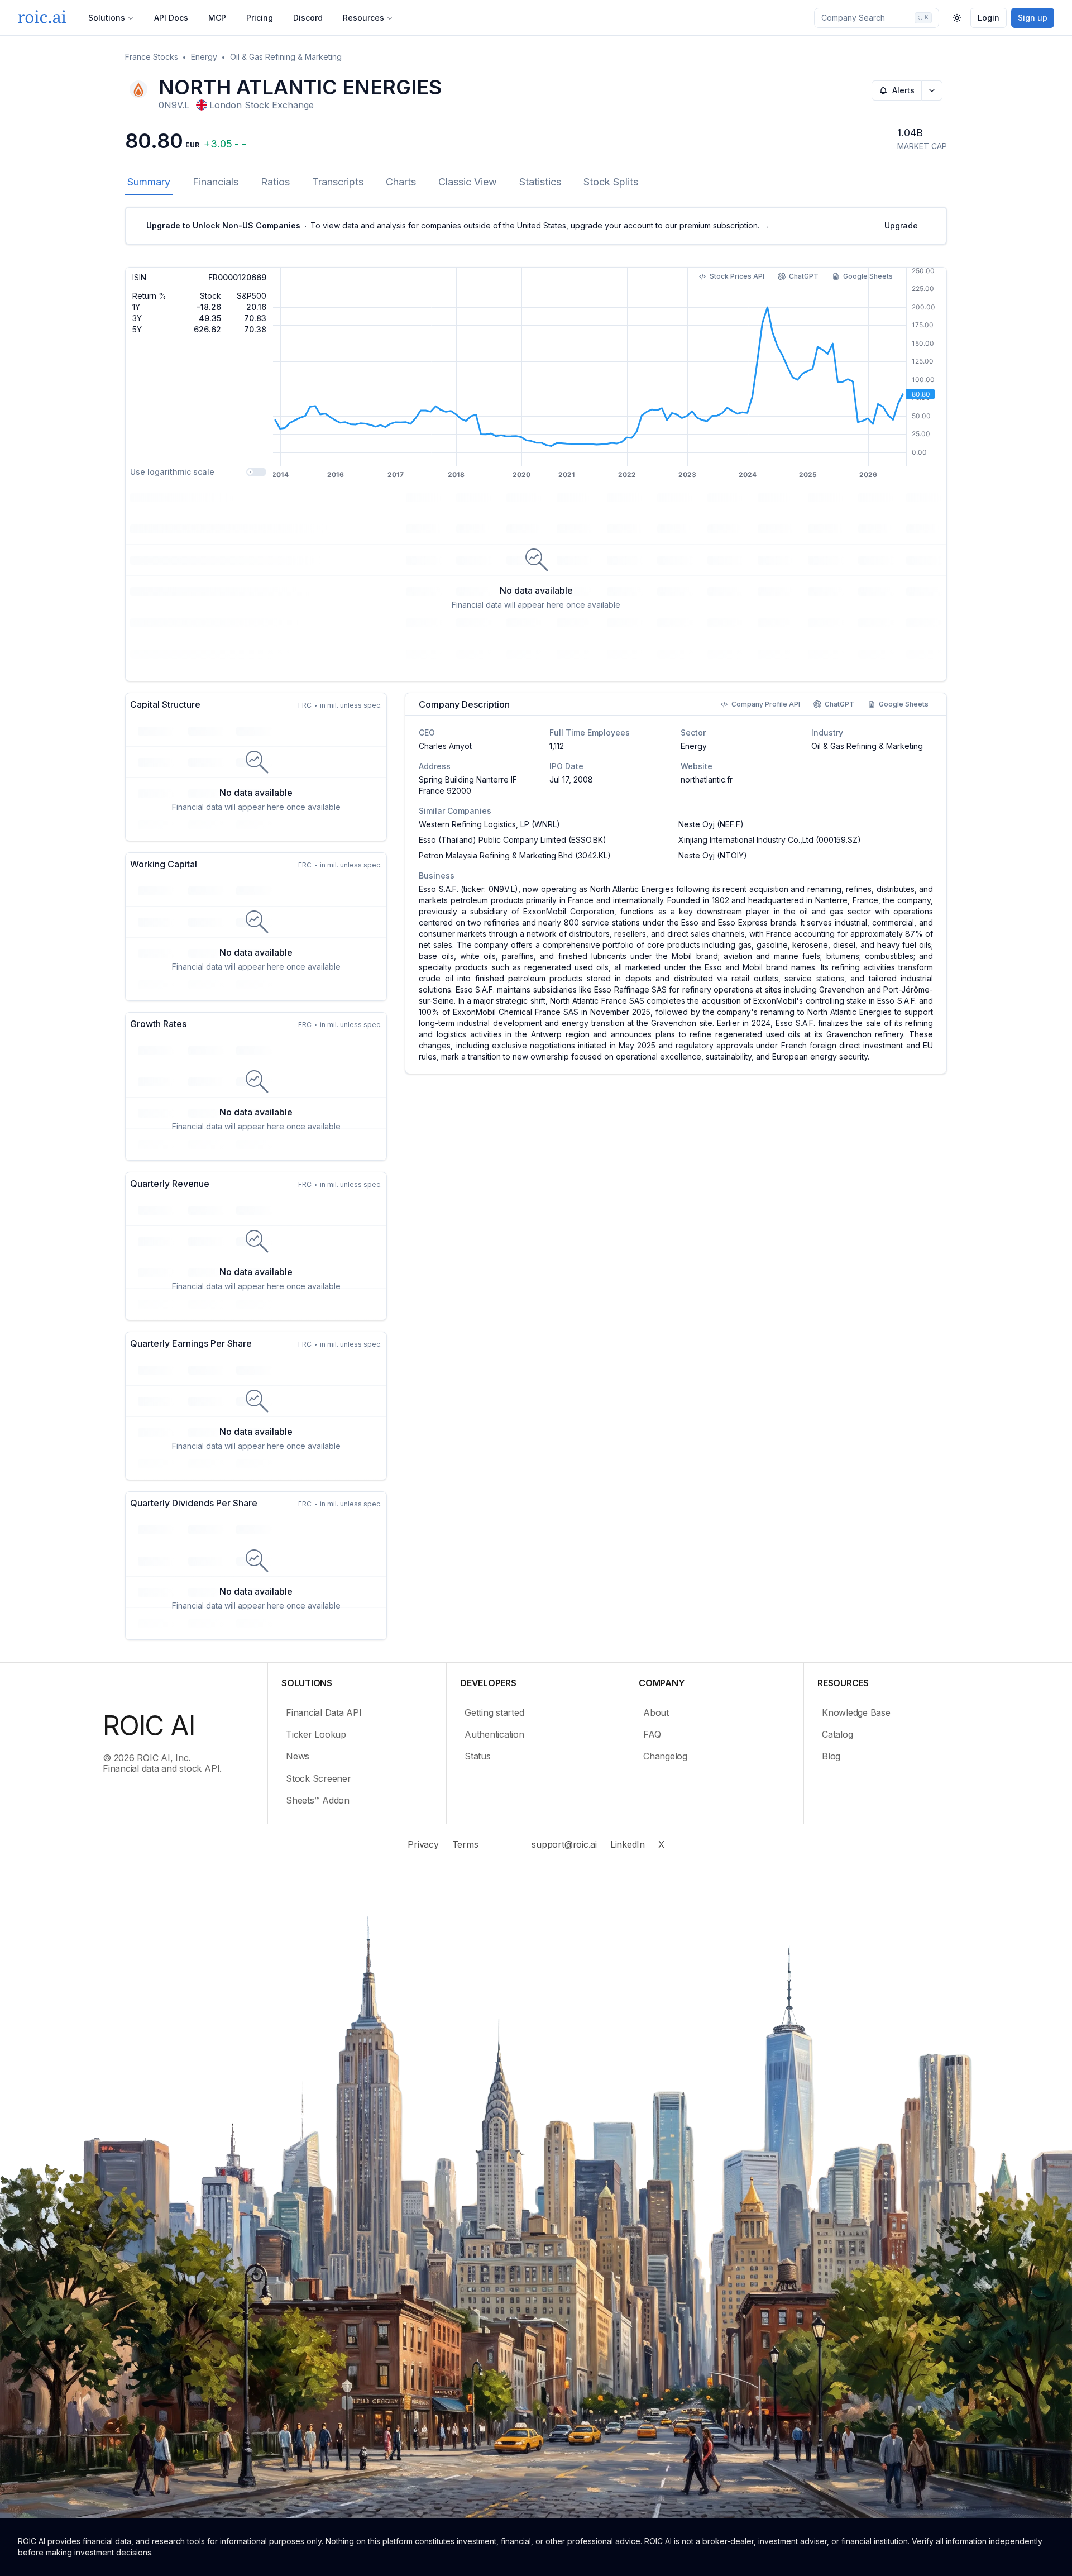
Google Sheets (868, 276)
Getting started (494, 1712)
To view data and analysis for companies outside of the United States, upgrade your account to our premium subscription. (458, 225)
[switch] (256, 472)
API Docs (171, 18)
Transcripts (338, 182)
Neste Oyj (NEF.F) (711, 824)
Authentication (494, 1734)
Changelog (665, 1756)
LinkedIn (628, 1844)
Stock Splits (611, 182)
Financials (216, 182)
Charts (401, 182)
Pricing (260, 18)
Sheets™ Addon (318, 1800)
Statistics (540, 182)
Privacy (423, 1844)
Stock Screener (319, 1778)
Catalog (837, 1734)
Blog (831, 1756)
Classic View (468, 182)
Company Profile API (766, 704)
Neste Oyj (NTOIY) (713, 855)
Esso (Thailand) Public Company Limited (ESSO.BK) (513, 840)
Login (989, 18)
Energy (204, 57)
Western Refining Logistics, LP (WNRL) (489, 824)
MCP (217, 18)
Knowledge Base (856, 1712)
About (656, 1712)
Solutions (107, 18)
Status (478, 1756)
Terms (465, 1844)
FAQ (652, 1734)
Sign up (1033, 18)
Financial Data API (324, 1712)
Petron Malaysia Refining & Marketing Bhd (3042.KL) (515, 855)
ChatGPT (804, 276)
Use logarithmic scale (172, 472)
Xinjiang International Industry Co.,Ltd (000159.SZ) (770, 840)
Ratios (275, 182)
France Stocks (152, 57)
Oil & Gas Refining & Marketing (286, 57)
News (298, 1756)
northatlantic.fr (707, 779)
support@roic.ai (564, 1844)
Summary (149, 182)
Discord (308, 18)
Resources (363, 18)
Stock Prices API (737, 276)
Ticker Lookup (316, 1734)
